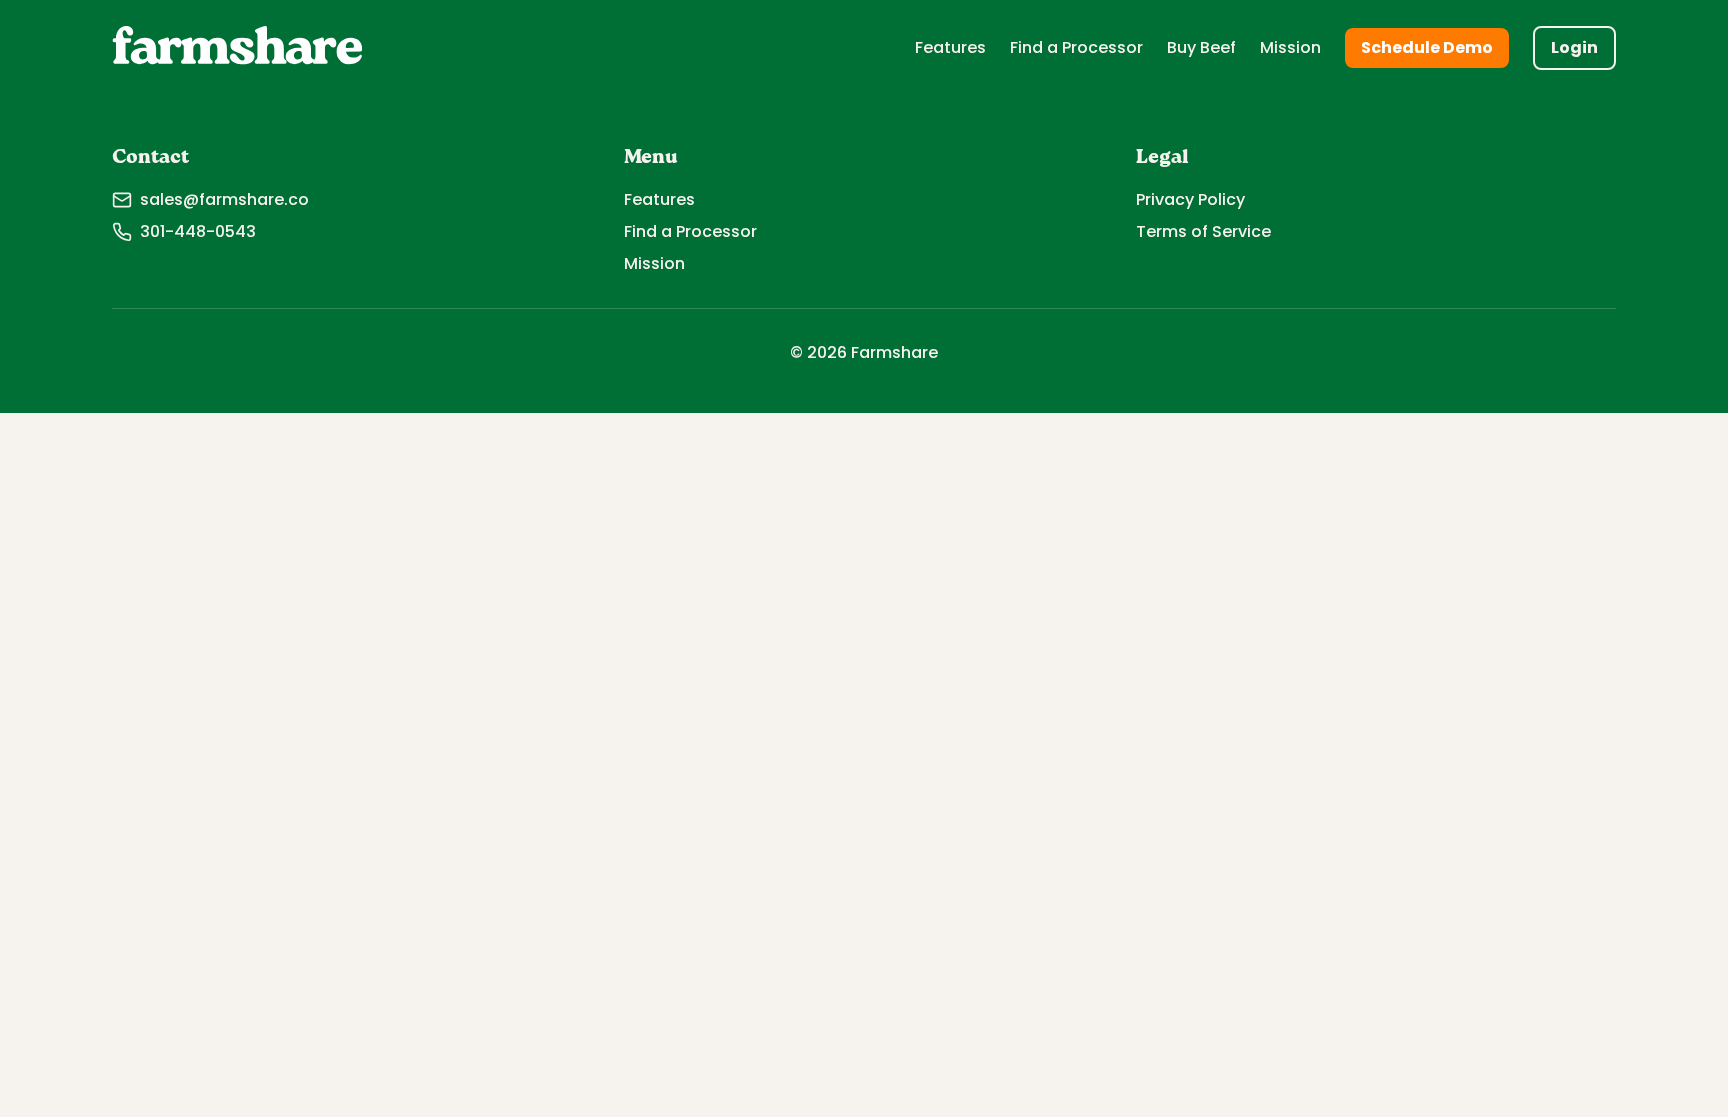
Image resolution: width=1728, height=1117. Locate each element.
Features (950, 47)
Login (1574, 47)
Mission (1290, 47)
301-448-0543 (198, 231)
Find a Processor (1076, 47)
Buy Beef (1201, 47)
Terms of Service (1203, 231)
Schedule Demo (1427, 47)
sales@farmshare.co (224, 199)
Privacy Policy (1190, 199)
